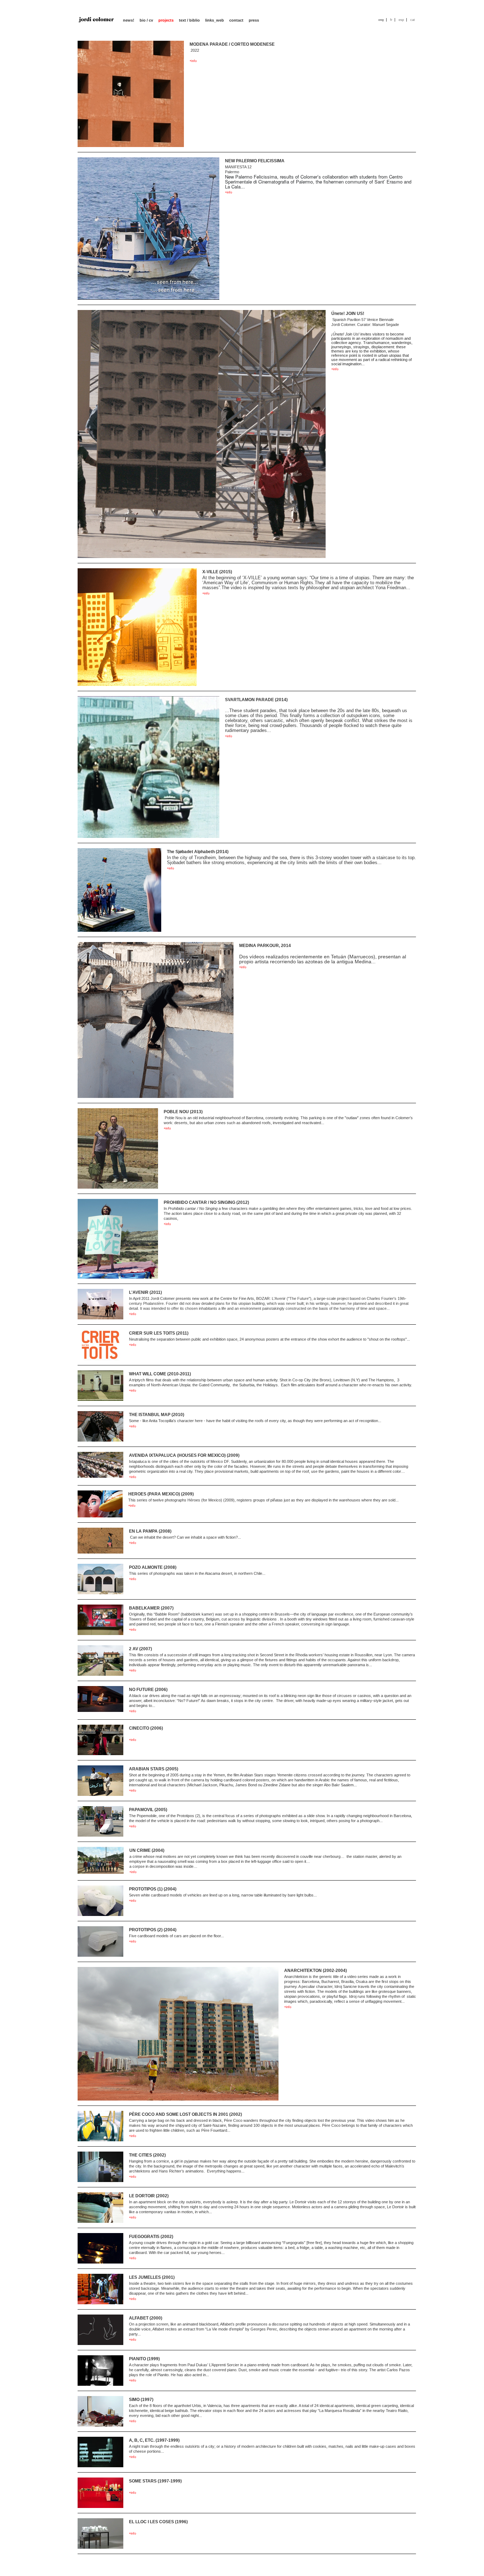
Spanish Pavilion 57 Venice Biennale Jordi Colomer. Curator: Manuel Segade (372, 342)
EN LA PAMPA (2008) (150, 1531)
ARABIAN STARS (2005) (154, 1769)
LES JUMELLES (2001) (152, 2277)
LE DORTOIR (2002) (149, 2196)
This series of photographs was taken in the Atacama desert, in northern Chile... (197, 1573)
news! (129, 20)
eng (381, 20)
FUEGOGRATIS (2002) (151, 2237)
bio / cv (146, 20)
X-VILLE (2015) (217, 572)
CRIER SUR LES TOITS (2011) (159, 1333)
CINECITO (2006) (146, 1728)
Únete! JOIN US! (348, 314)
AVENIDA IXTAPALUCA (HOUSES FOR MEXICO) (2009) (184, 1455)
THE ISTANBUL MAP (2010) (157, 1415)
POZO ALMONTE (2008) (153, 1567)
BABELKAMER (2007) (151, 1608)
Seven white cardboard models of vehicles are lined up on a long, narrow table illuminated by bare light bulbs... (223, 1895)
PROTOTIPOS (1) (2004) (153, 1889)
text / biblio (189, 20)
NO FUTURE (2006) (148, 1690)
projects (166, 20)
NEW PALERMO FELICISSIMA (255, 161)
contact (236, 20)
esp (401, 20)
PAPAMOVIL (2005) (148, 1810)
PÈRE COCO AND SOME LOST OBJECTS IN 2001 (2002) (185, 2114)
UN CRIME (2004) (147, 1850)
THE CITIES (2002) (147, 2155)
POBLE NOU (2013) (183, 1112)
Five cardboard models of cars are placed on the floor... (176, 1936)
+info (193, 61)
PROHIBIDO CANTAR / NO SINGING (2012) (206, 1202)
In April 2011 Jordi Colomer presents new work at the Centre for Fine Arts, (193, 1298)
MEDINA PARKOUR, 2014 (265, 946)
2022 (194, 50)
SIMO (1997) (141, 2400)
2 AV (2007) (140, 1649)
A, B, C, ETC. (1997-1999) (154, 2440)
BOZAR (263, 1298)
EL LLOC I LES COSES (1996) (158, 2522)
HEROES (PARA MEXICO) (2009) (161, 1494)
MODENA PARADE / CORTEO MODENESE (232, 44)
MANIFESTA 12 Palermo (318, 177)
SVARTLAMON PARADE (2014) (256, 700)
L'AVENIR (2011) (145, 1292)
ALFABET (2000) (146, 2318)
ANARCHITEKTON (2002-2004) (316, 1971)
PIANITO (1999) (144, 2359)
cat (413, 20)
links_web (215, 20)
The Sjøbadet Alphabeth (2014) (198, 852)
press (254, 20)
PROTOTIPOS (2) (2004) (153, 1930)
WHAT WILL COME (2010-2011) (160, 1374)
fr (391, 20)
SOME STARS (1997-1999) (155, 2481)
